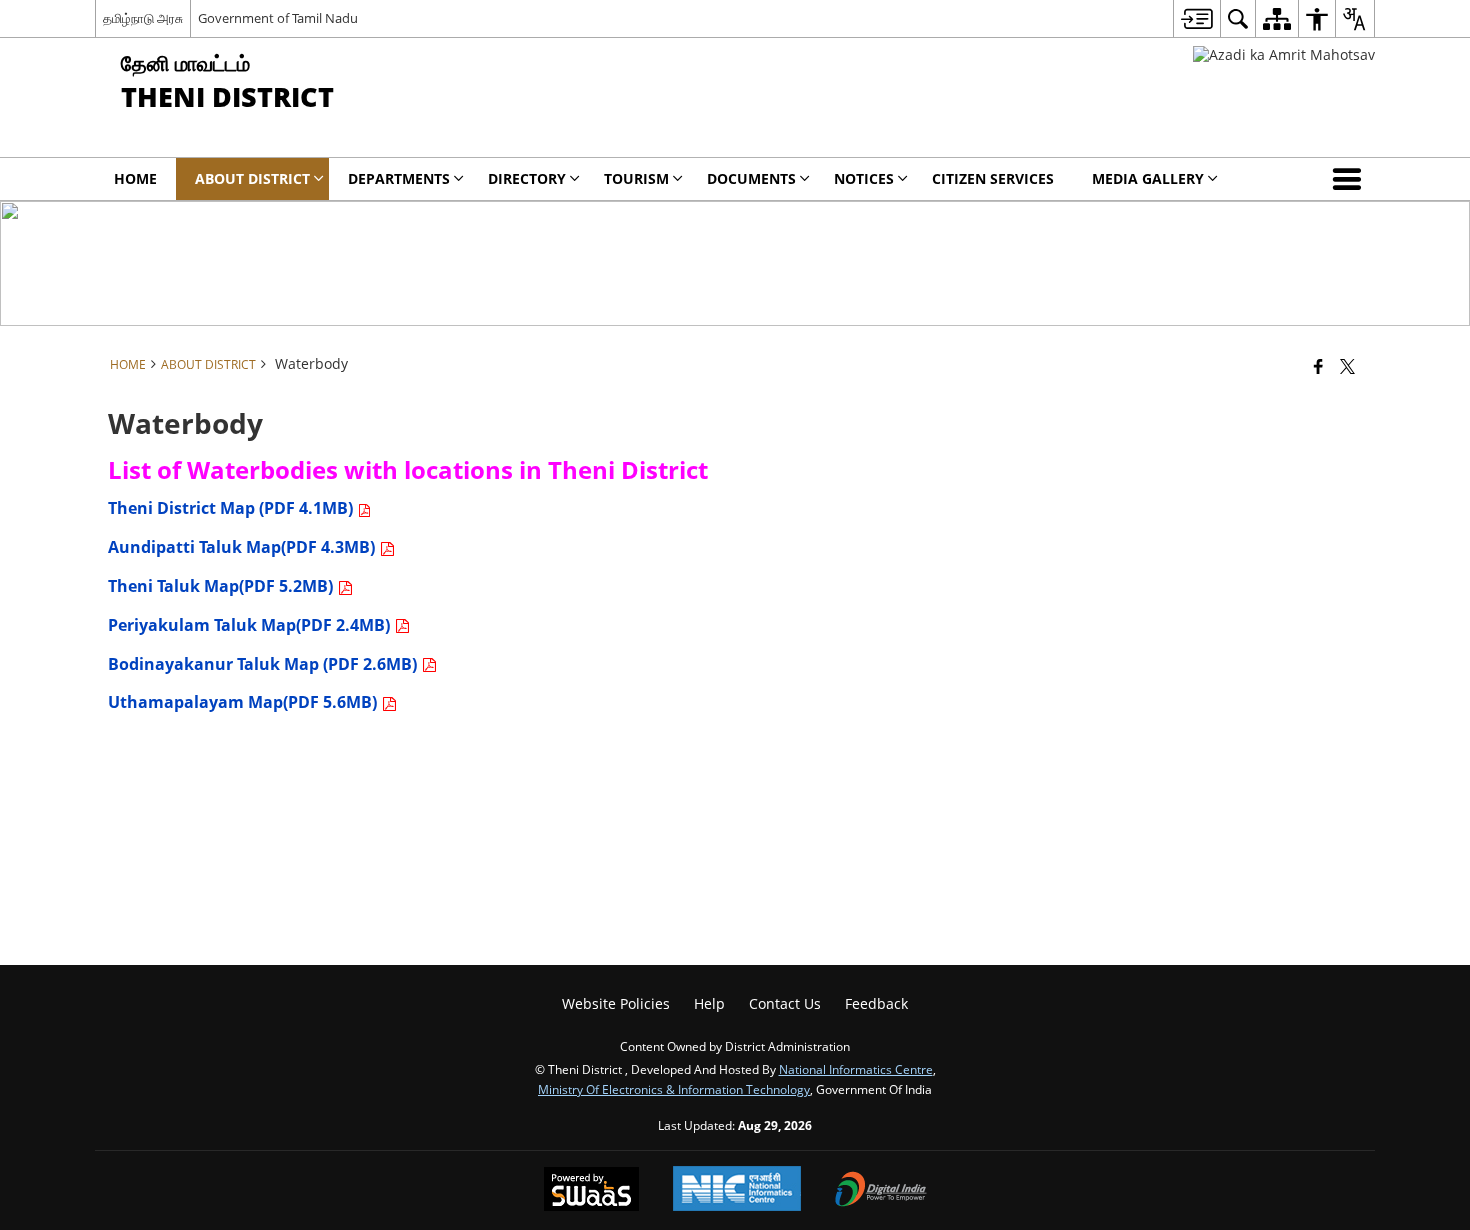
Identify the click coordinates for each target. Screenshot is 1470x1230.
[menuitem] (1196, 18)
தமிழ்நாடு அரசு (143, 18)
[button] (1351, 179)
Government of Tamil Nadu (278, 18)
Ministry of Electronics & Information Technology (674, 1089)
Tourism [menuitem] (636, 178)
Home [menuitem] (135, 178)
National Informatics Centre (856, 1069)
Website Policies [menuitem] (616, 1003)
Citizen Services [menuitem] (993, 178)
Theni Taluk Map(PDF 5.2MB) (222, 586)
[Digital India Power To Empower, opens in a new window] (881, 1191)
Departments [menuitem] (399, 178)
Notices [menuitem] (864, 178)
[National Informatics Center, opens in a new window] (737, 1190)
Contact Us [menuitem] (785, 1003)
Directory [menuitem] (527, 178)
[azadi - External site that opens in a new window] (1284, 54)
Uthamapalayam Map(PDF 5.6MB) (244, 702)
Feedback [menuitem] (876, 1003)
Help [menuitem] (709, 1003)
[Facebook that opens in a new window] (1318, 366)
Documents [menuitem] (751, 178)
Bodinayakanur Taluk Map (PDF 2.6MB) (264, 664)
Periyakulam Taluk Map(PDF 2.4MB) (251, 625)
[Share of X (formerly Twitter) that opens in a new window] (1347, 366)
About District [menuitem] (252, 178)
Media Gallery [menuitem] (1148, 178)
